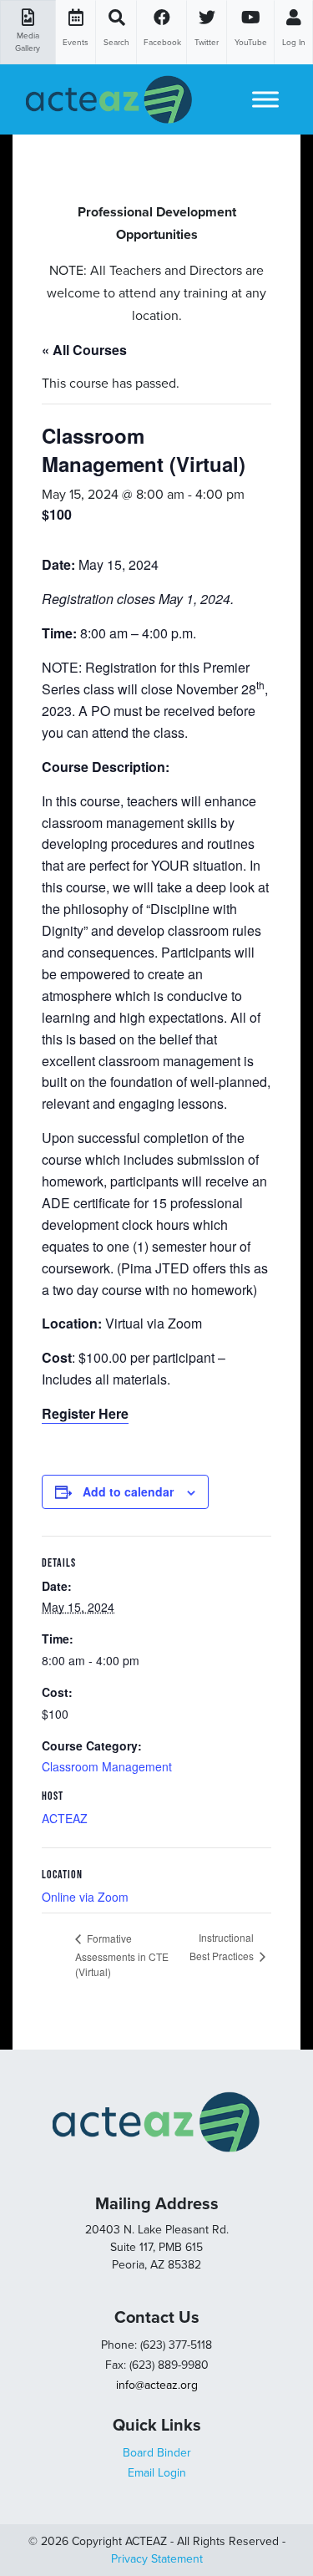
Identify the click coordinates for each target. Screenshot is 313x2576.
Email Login (157, 2473)
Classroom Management (107, 1766)
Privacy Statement (157, 2559)
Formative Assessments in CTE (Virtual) (122, 1955)
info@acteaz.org (157, 2385)
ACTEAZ (65, 1818)
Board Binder (157, 2453)
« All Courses (84, 350)
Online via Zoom (85, 1897)
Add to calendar (128, 1491)
